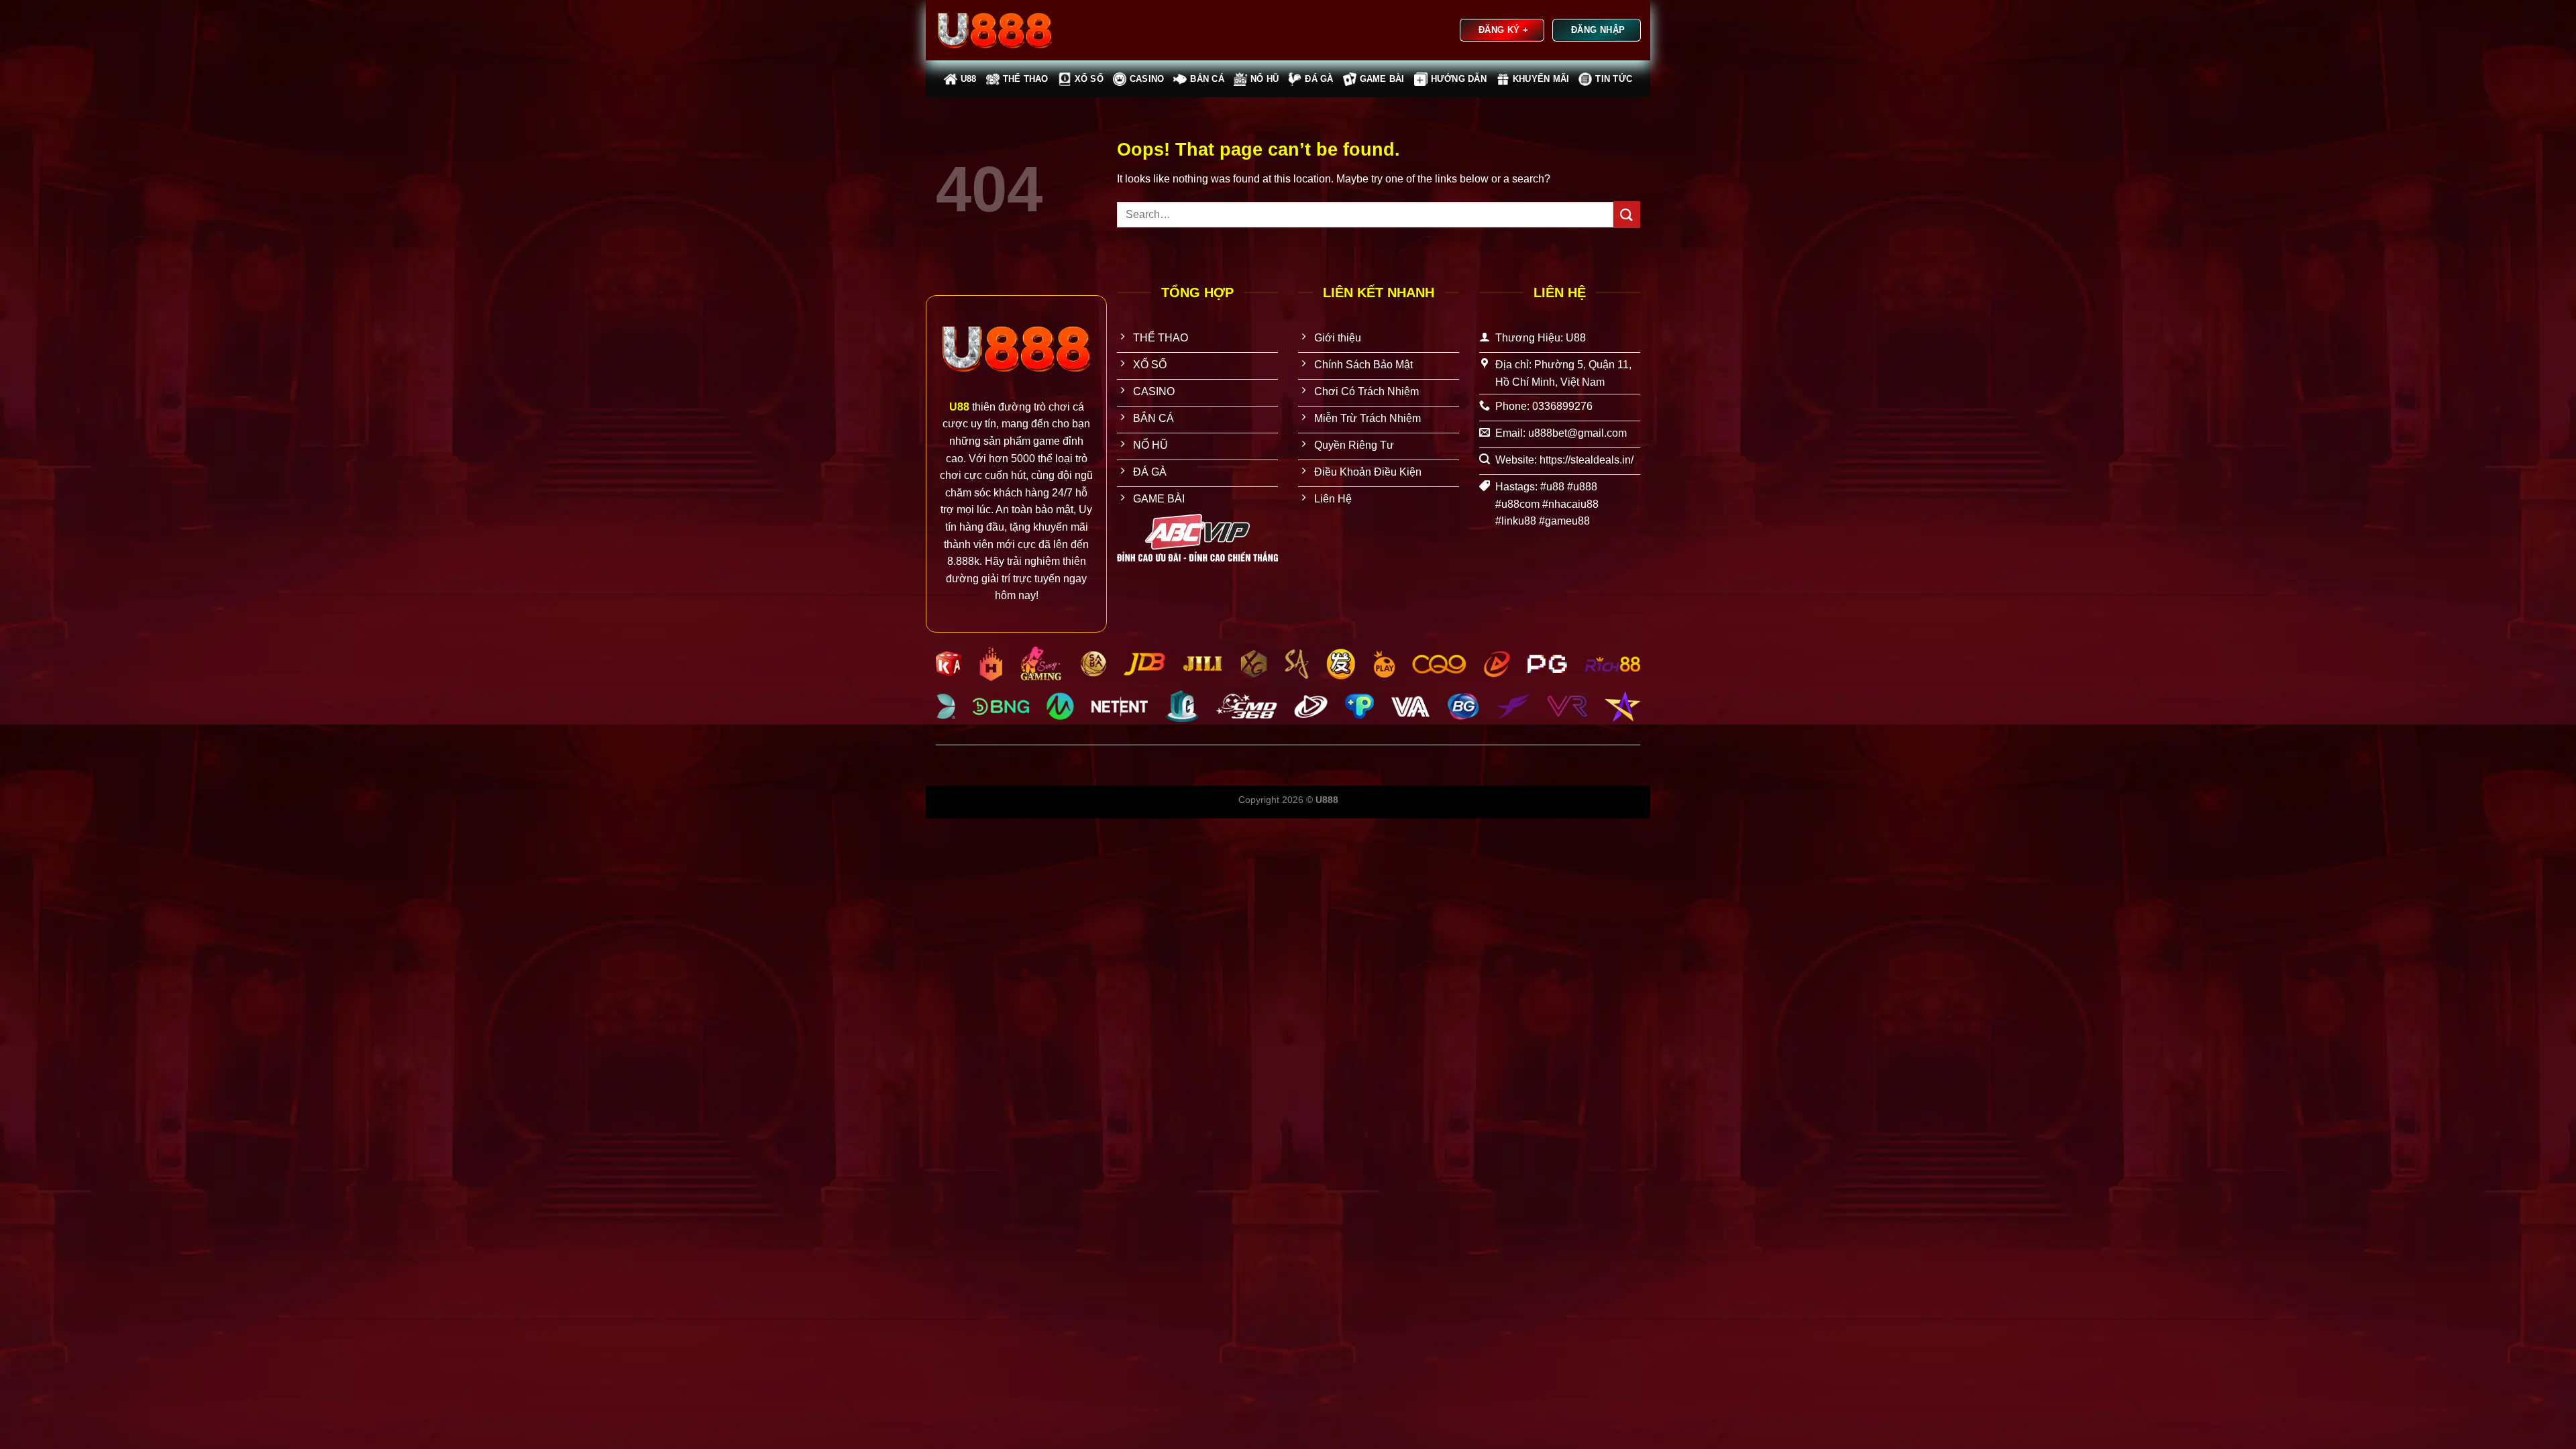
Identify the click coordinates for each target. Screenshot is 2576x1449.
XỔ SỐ (1089, 79)
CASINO (1147, 79)
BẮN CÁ (1207, 79)
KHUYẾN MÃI (1541, 79)
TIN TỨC (1614, 79)
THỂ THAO (1026, 79)
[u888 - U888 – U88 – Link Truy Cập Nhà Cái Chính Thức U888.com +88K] (1003, 30)
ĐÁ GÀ (1319, 79)
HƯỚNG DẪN (1459, 79)
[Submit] (1627, 214)
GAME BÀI (1382, 79)
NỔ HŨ (1265, 79)
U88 (969, 79)
